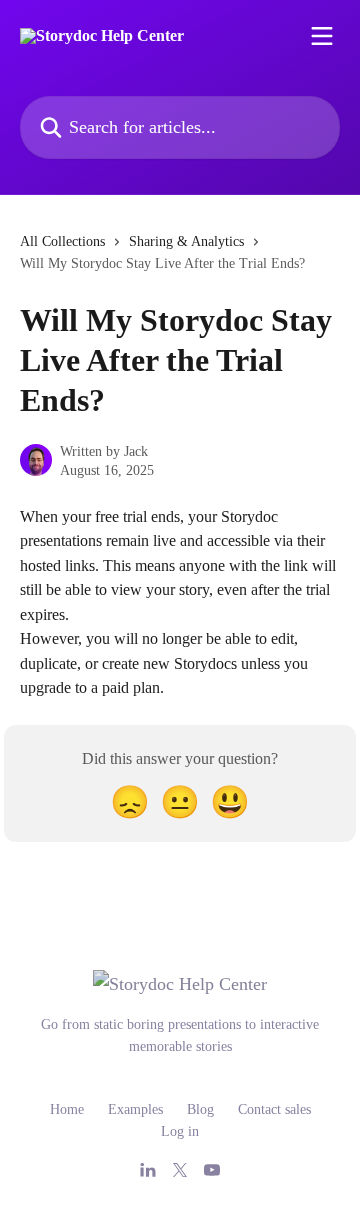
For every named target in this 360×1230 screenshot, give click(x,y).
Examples (135, 1109)
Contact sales (274, 1109)
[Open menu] (322, 36)
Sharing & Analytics (186, 241)
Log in (180, 1131)
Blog (200, 1109)
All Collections (62, 241)
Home (67, 1109)
